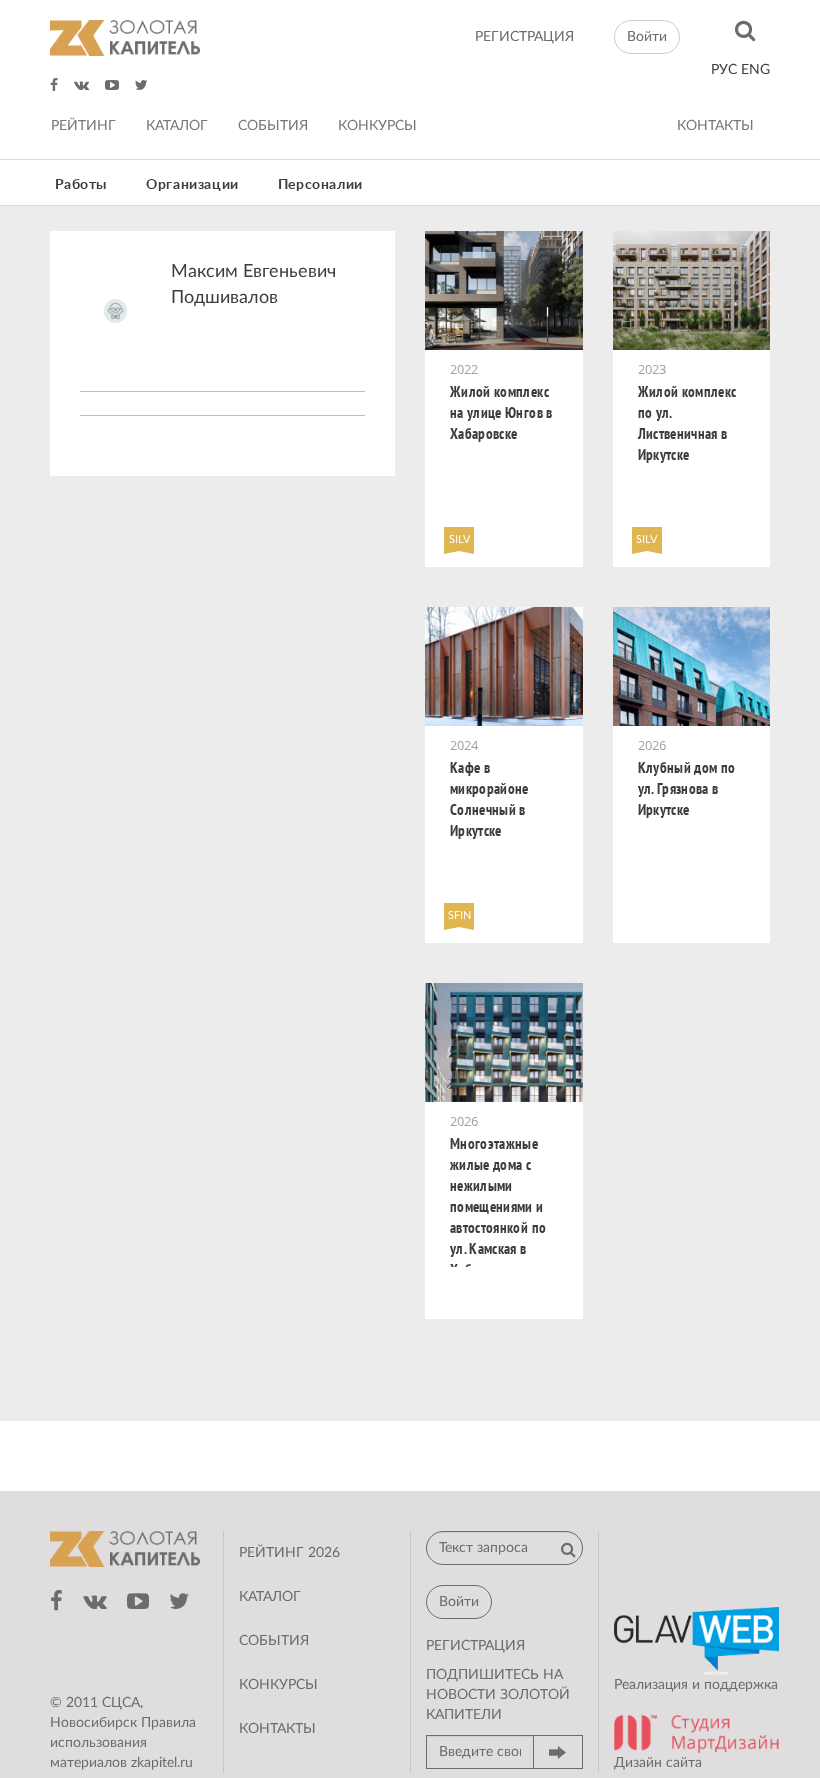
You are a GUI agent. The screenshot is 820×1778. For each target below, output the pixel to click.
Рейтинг (83, 126)
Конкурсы (377, 126)
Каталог (177, 126)
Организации (192, 185)
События (273, 126)
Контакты (715, 126)
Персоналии (320, 185)
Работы (81, 185)
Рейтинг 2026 (289, 1553)
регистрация (524, 37)
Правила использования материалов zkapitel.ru (123, 1743)
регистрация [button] (475, 1646)
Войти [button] (647, 37)
